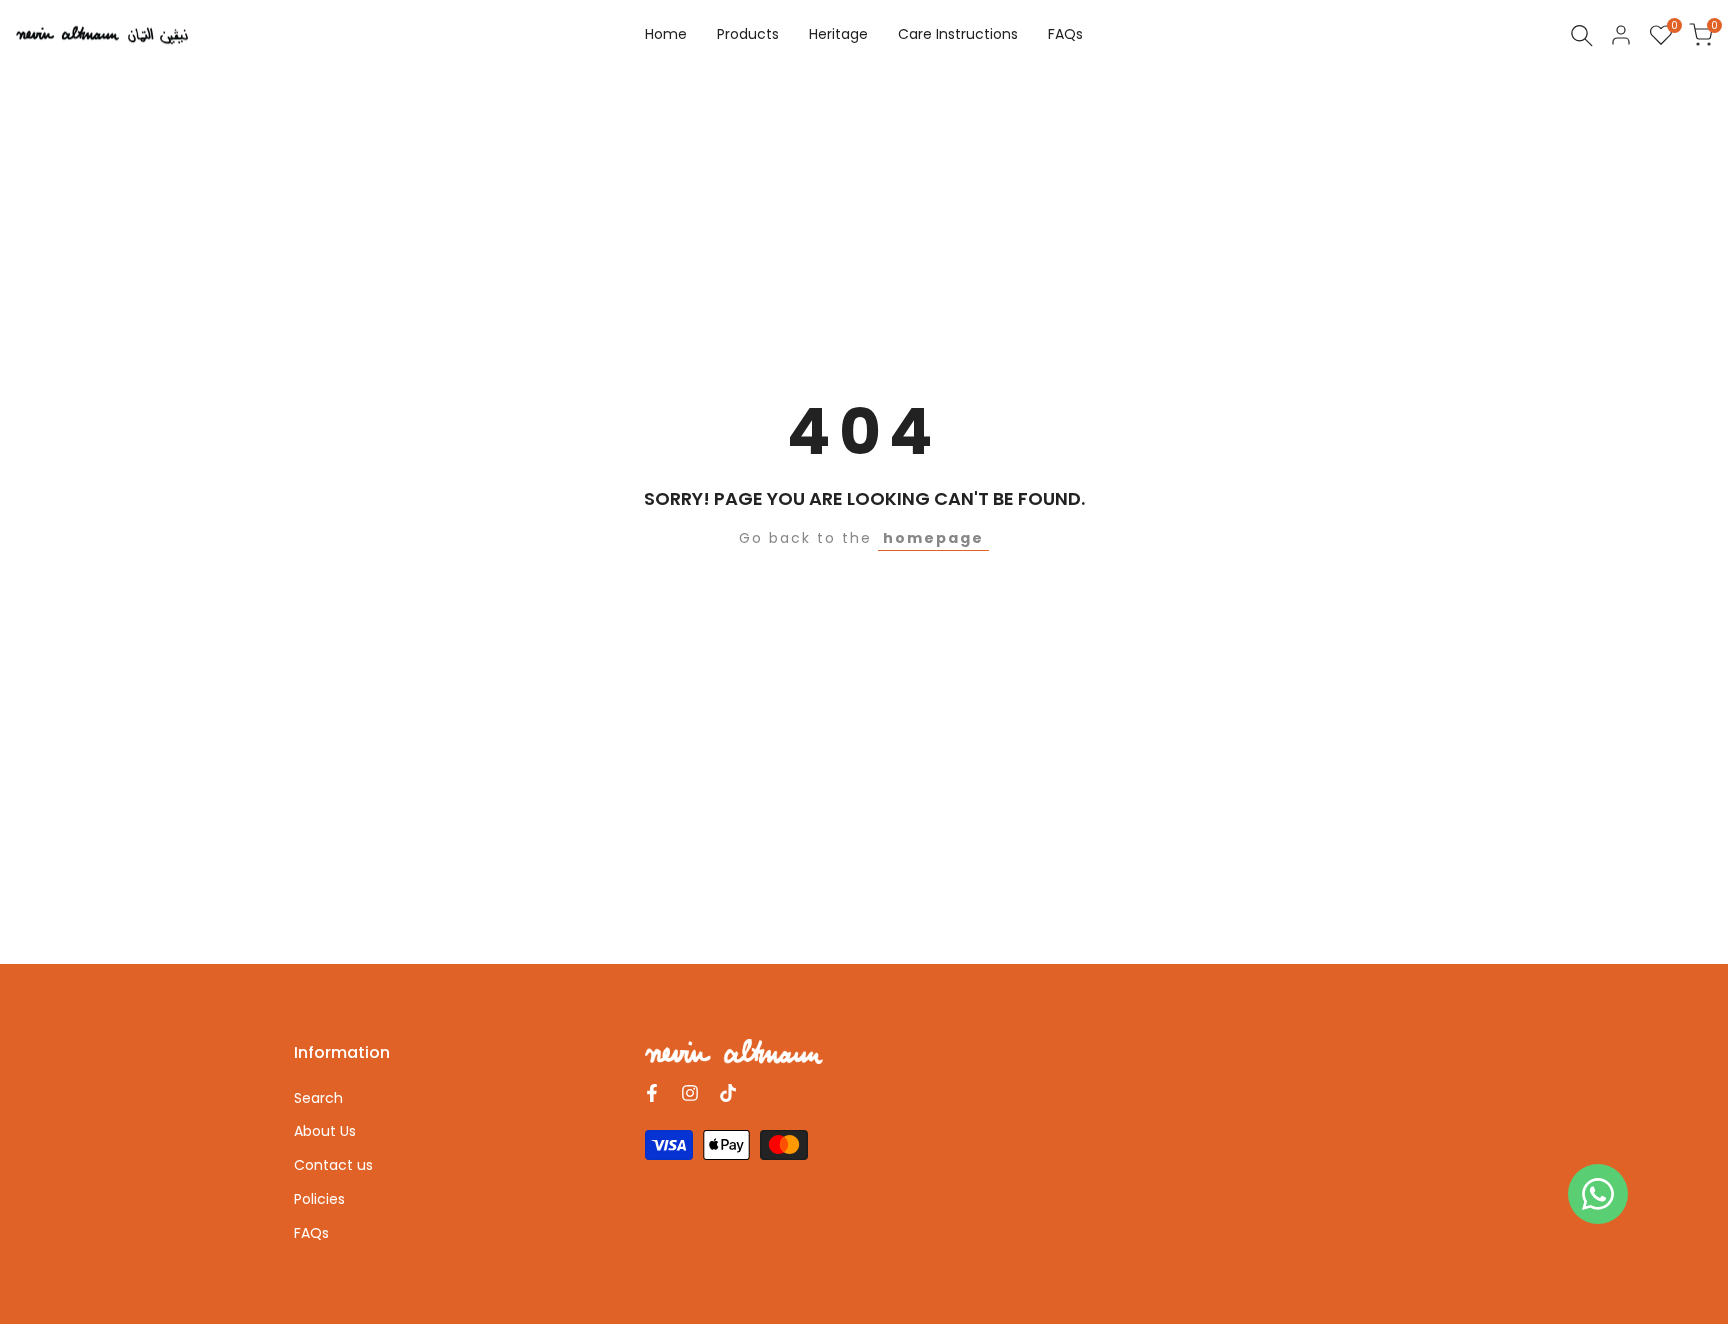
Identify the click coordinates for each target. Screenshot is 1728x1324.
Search (318, 1098)
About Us (325, 1131)
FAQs (311, 1233)
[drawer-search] (1582, 35)
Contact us (333, 1165)
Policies (319, 1199)
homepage (933, 538)
